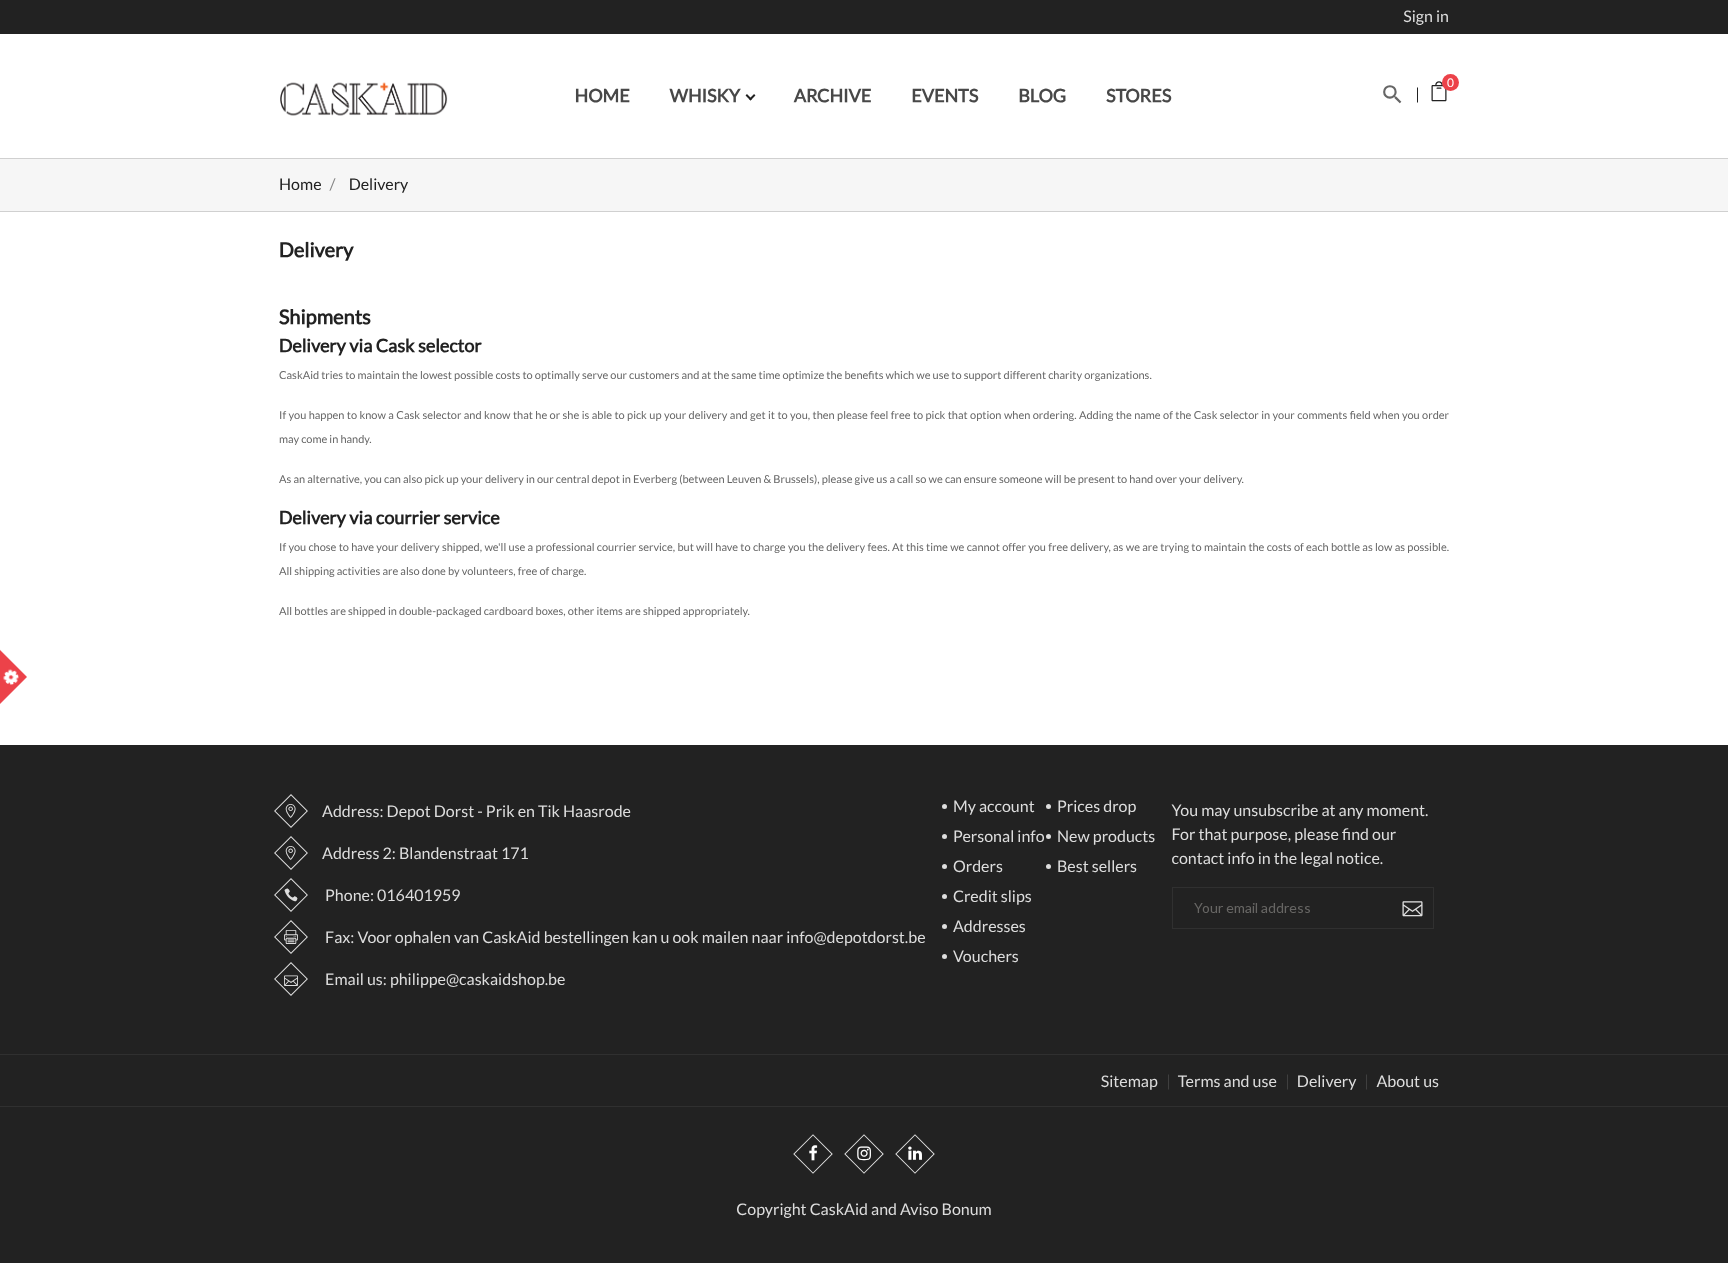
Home (602, 95)
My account (992, 807)
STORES (1138, 95)
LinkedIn (915, 1155)
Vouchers (984, 957)
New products (1104, 837)
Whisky (707, 95)
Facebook (813, 1155)
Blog (1042, 95)
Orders (976, 867)
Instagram (864, 1155)
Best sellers (1095, 867)
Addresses (988, 927)
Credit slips (991, 897)
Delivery (1327, 1082)
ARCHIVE (833, 95)
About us (1407, 1082)
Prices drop (1095, 807)
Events (945, 95)
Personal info (997, 837)
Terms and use (1227, 1082)
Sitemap (1129, 1082)
